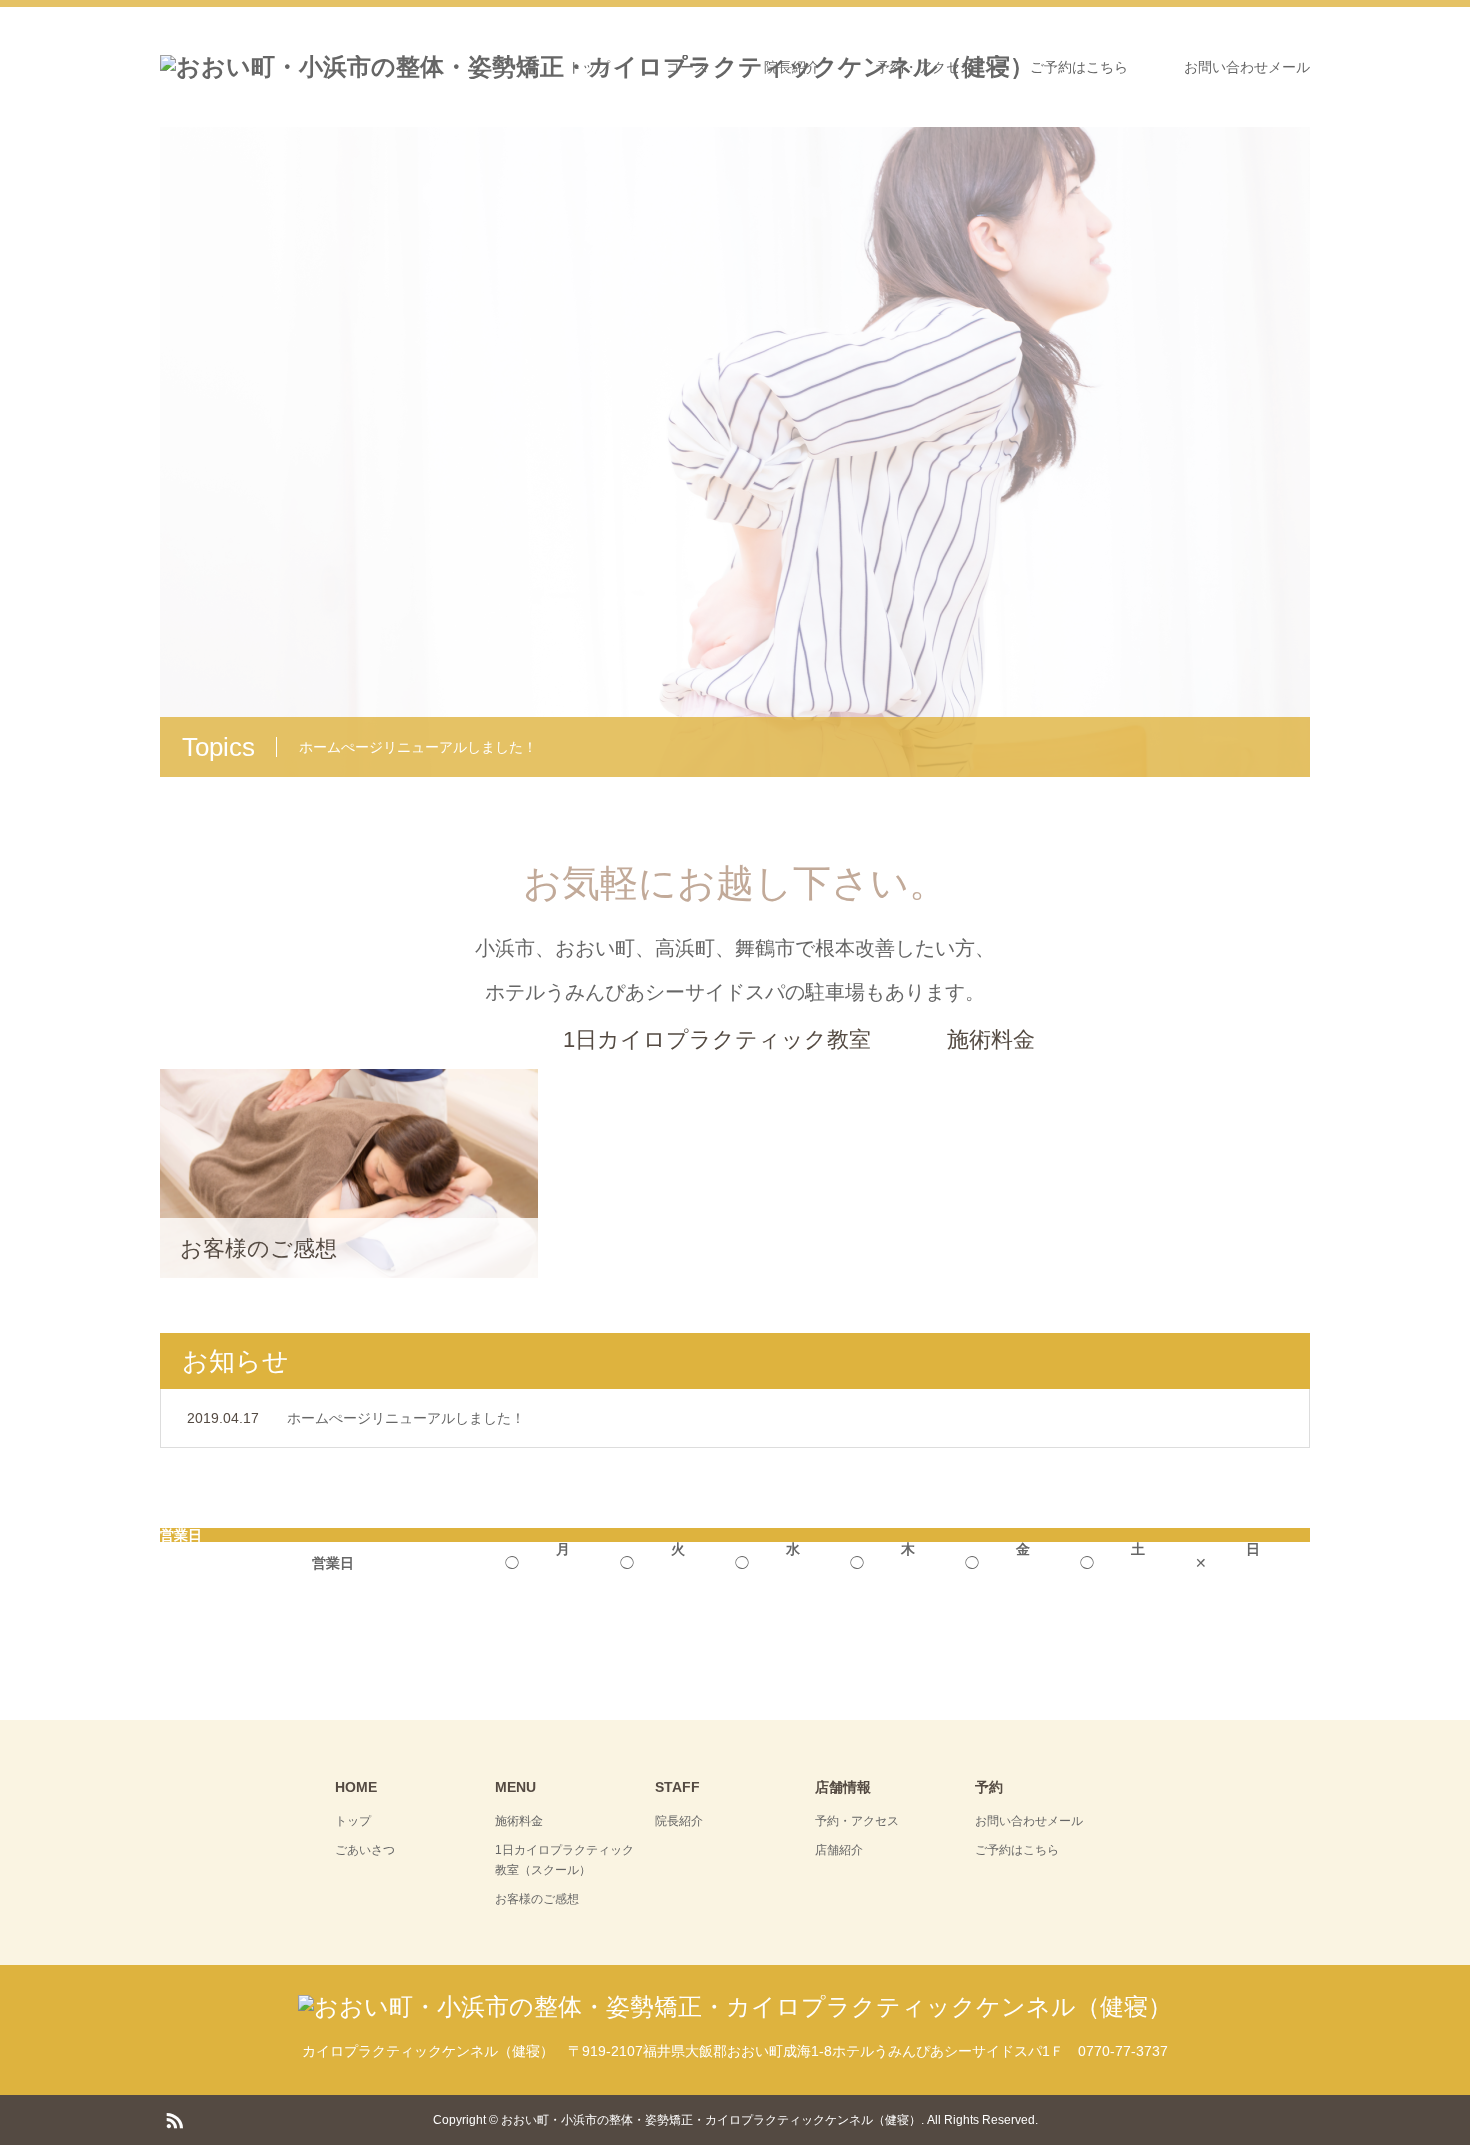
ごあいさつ (365, 1850)
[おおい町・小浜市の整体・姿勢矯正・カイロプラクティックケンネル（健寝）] (735, 2006)
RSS (174, 2119)
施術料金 (519, 1821)
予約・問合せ (735, 526)
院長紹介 (792, 67)
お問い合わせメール (1247, 67)
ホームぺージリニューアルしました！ (406, 1418)
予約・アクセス (925, 67)
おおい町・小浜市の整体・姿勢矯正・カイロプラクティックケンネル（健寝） (711, 2120)
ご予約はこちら (1079, 67)
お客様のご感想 (537, 1899)
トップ (589, 67)
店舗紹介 (839, 1850)
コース (687, 67)
